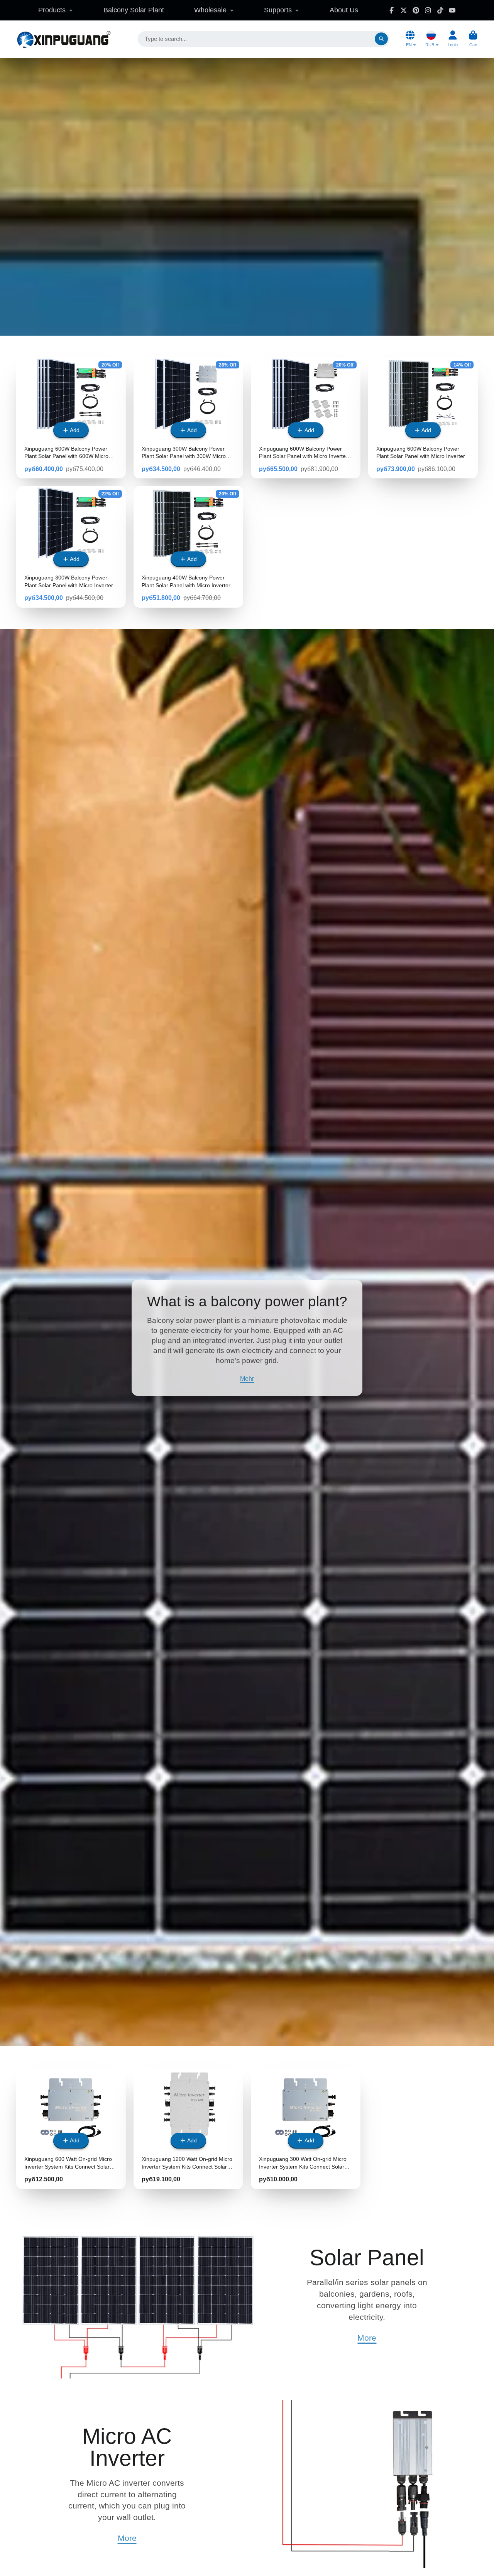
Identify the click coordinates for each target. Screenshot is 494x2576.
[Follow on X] (404, 10)
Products (52, 10)
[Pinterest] (416, 10)
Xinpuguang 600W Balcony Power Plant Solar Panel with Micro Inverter (423, 418)
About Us (344, 10)
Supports (278, 10)
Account (453, 39)
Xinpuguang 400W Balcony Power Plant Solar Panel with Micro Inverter (188, 547)
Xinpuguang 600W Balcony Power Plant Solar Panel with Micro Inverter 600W (306, 418)
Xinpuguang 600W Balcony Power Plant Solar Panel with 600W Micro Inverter (71, 418)
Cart (473, 39)
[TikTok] (440, 10)
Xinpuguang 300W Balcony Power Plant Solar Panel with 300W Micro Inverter (188, 418)
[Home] (63, 39)
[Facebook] (392, 10)
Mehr (247, 1378)
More (367, 2338)
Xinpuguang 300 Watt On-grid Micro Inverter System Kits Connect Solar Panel (306, 2128)
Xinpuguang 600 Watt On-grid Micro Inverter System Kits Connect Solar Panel (71, 2128)
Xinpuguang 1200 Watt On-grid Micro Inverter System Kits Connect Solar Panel (188, 2128)
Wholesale (210, 10)
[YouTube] (452, 10)
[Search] (381, 39)
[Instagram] (428, 10)
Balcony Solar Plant (134, 10)
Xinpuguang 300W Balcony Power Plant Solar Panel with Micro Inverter (71, 547)
